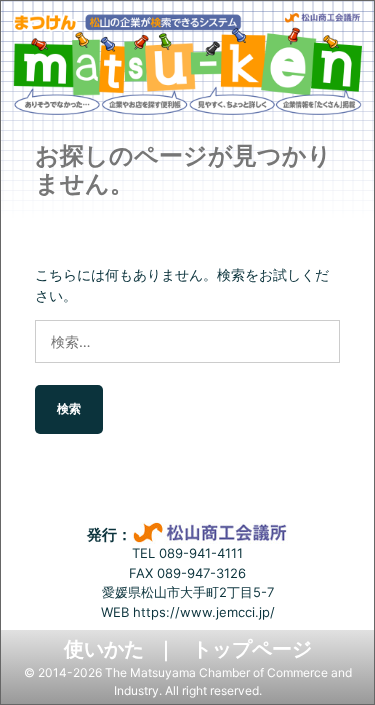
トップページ (252, 649)
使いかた (104, 649)
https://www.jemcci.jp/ (204, 612)
